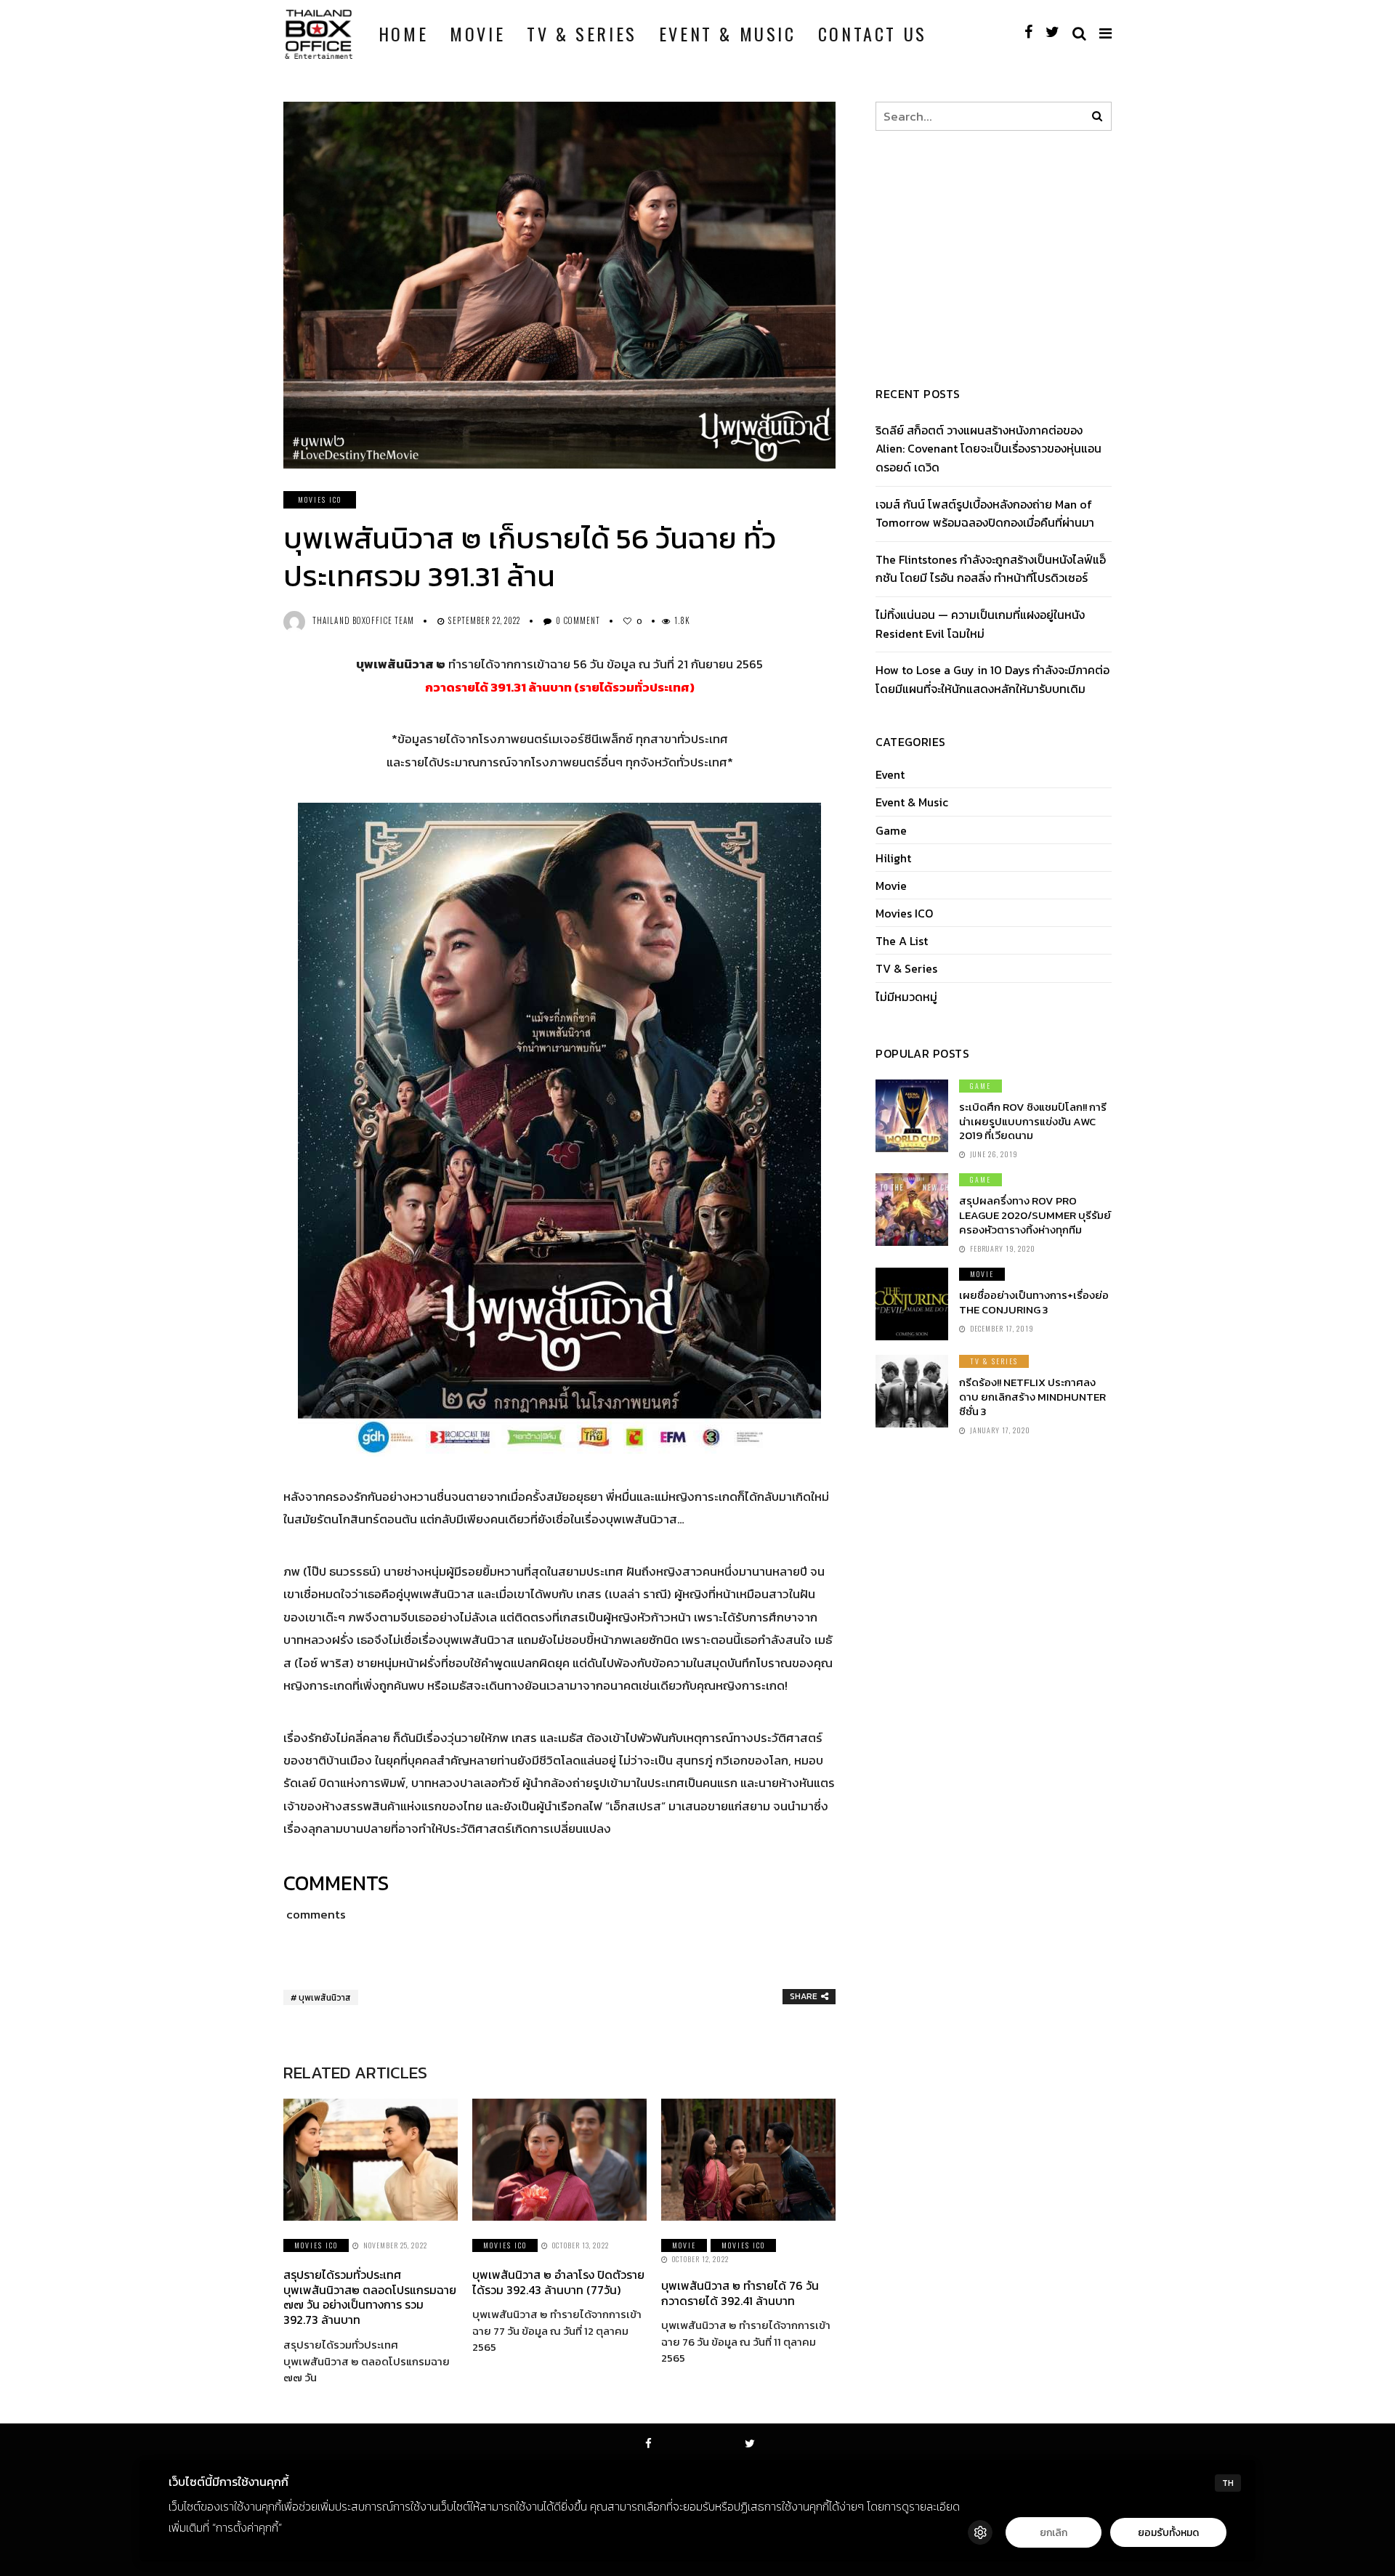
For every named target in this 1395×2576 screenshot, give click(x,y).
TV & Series (582, 33)
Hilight (893, 858)
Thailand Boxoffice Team (363, 620)
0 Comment (578, 620)
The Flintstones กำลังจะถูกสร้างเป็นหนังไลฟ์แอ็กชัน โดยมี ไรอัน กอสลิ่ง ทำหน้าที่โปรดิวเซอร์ (991, 569)
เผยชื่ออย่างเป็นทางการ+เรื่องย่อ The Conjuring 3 (1034, 1302)
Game (891, 831)
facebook (649, 2463)
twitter (751, 2463)
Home (403, 33)
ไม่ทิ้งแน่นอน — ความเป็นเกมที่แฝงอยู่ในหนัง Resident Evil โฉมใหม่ (980, 624)
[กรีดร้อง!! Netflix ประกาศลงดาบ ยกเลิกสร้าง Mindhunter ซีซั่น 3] (912, 1391)
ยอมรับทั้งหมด (1168, 2533)
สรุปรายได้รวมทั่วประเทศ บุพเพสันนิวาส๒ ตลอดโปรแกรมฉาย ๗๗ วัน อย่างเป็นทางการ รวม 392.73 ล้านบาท (370, 2297)
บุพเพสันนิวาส (325, 1998)
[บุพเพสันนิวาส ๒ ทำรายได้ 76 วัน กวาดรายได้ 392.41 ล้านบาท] (748, 2160)
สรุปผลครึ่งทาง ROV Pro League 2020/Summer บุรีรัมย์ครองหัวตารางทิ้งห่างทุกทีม (1035, 1215)
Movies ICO (320, 499)
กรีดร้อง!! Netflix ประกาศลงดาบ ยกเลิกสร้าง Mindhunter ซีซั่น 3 (1032, 1397)
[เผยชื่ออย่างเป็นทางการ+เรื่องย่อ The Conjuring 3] (912, 1304)
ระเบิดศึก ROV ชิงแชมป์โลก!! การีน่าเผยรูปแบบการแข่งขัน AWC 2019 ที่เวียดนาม (1033, 1121)
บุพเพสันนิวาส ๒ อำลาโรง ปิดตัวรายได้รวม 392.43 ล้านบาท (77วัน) (558, 2282)
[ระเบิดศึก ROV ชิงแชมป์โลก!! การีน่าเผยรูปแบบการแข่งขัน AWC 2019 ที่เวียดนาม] (912, 1116)
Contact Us (873, 33)
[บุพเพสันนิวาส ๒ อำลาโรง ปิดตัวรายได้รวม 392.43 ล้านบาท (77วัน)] (559, 2160)
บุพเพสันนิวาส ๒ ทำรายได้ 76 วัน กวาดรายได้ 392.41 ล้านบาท (740, 2293)
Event (890, 775)
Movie (477, 33)
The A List (902, 941)
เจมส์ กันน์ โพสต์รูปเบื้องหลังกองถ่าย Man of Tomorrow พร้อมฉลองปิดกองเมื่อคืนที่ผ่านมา (985, 514)
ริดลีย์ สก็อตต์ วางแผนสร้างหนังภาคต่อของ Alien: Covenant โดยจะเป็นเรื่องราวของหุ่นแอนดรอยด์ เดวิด (988, 449)
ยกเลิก (1054, 2533)
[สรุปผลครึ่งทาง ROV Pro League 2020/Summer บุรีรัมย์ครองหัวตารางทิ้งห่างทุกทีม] (912, 1210)
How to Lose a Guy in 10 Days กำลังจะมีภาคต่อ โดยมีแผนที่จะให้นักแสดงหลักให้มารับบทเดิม (992, 679)
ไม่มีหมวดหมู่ (906, 997)
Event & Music (728, 33)
